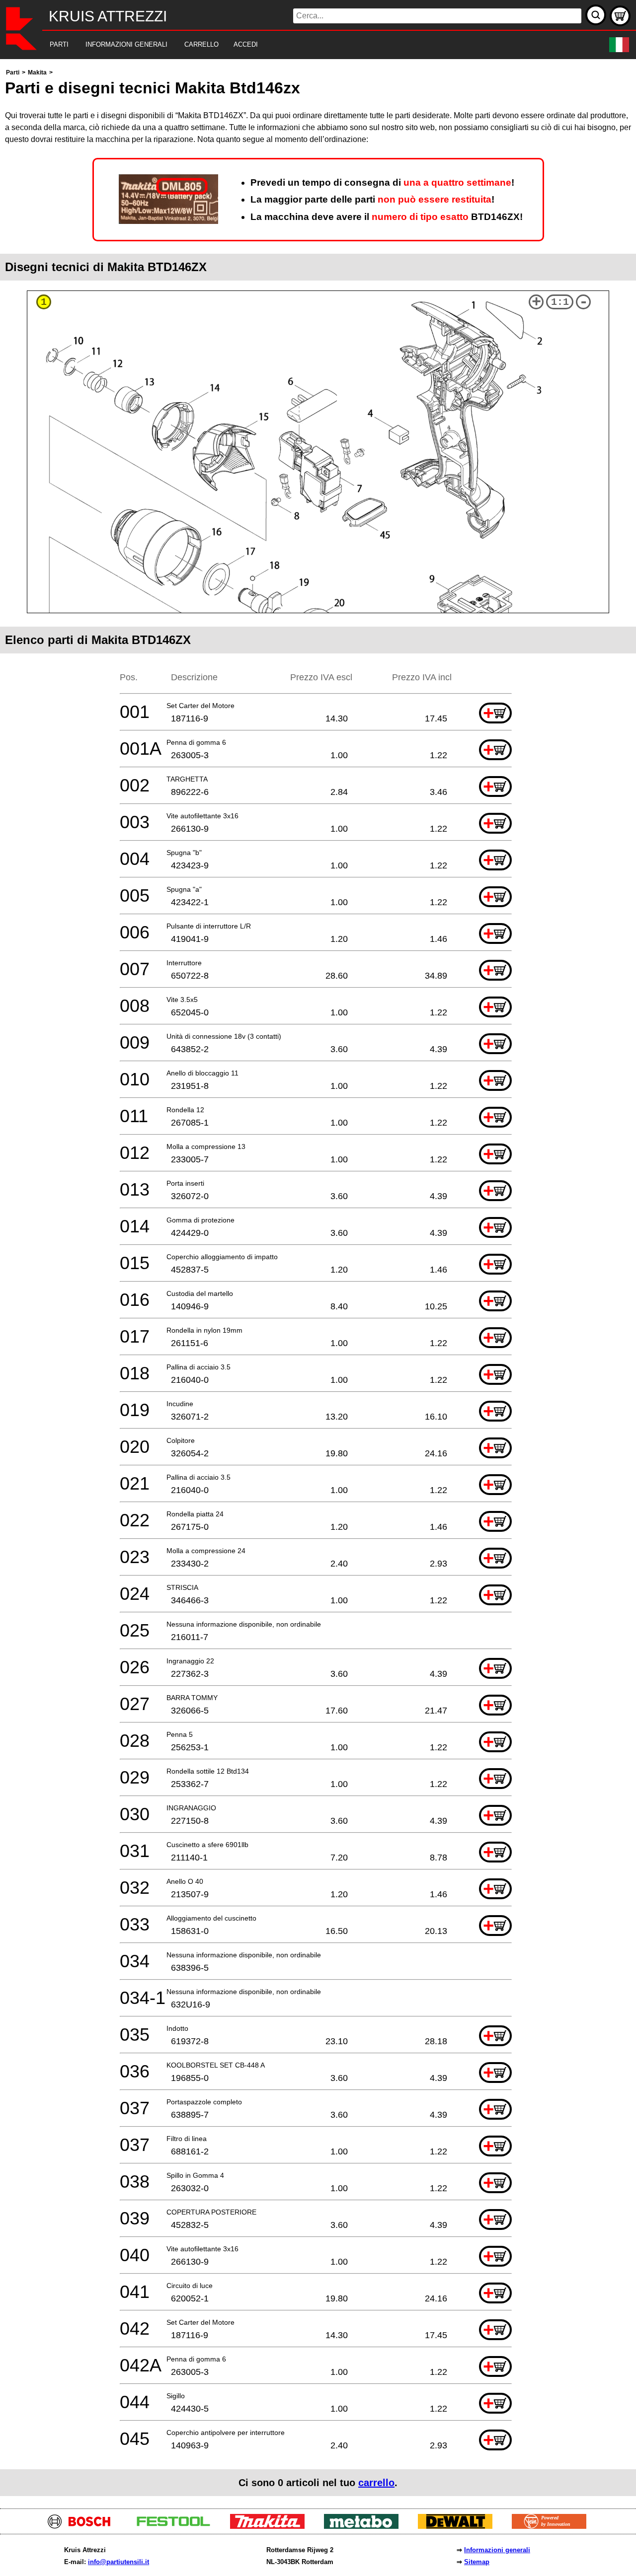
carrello (376, 2483)
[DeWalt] (459, 2526)
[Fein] (553, 2526)
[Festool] (177, 2526)
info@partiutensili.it (119, 2562)
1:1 (560, 302)
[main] (318, 1281)
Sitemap (477, 2562)
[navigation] (304, 45)
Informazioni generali (497, 2550)
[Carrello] (620, 16)
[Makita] (271, 2526)
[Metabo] (365, 2526)
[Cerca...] (596, 15)
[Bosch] (83, 2526)
